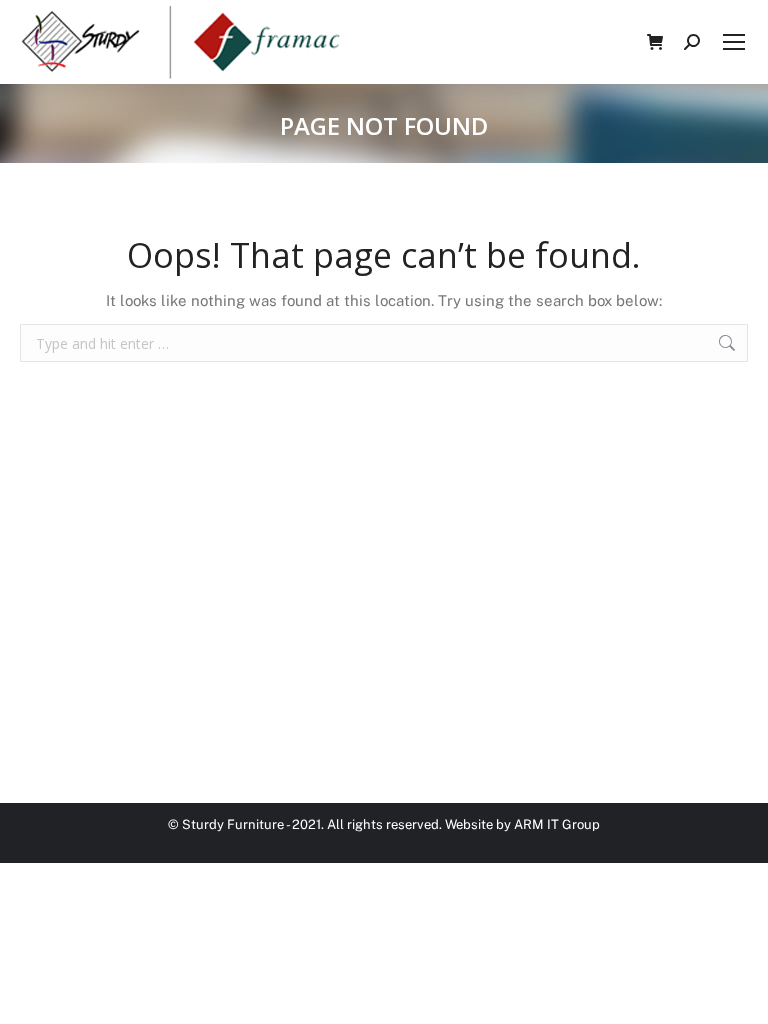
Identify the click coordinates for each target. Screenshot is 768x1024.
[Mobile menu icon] (734, 42)
